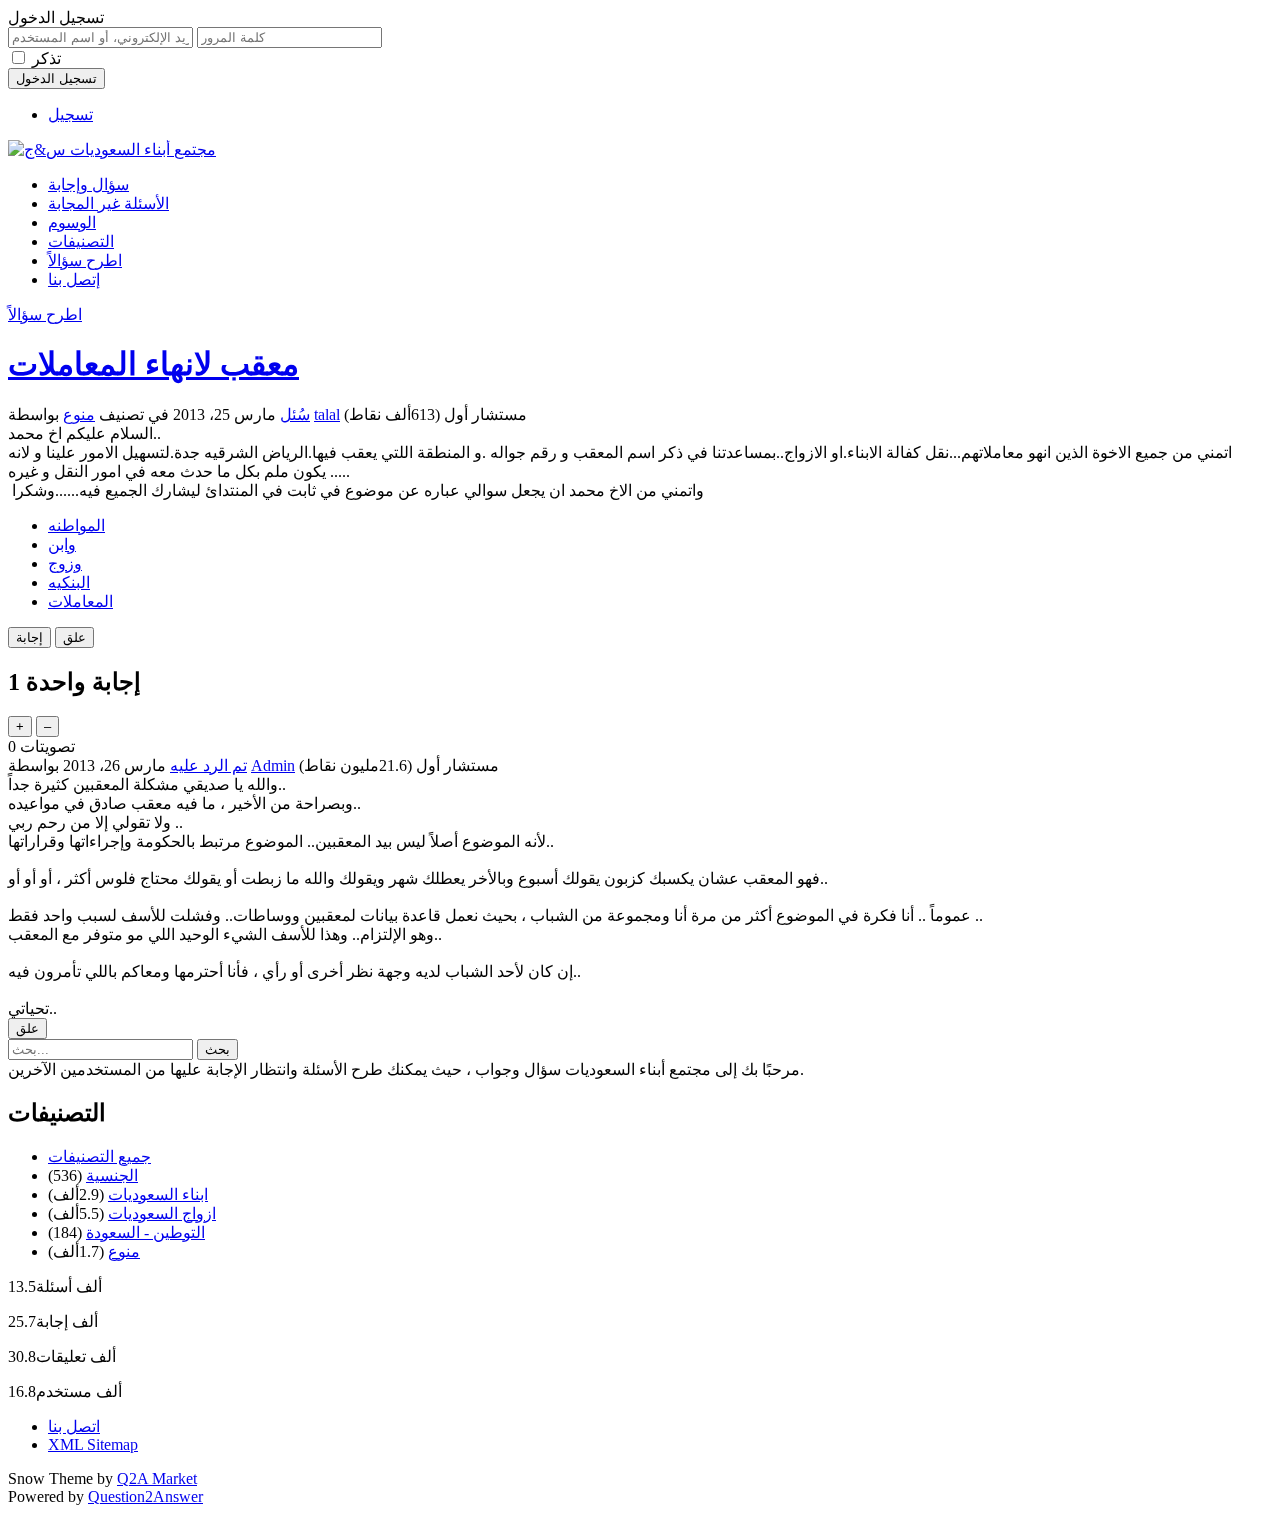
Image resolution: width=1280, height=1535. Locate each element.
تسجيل (70, 114)
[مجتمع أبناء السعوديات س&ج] (112, 149)
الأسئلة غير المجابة (108, 203)
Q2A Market (157, 1478)
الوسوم (72, 222)
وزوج (65, 563)
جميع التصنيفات (99, 1156)
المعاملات (80, 601)
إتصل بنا (74, 279)
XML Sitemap (93, 1444)
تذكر (46, 58)
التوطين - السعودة (145, 1232)
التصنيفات (81, 241)
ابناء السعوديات (158, 1194)
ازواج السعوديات (162, 1213)
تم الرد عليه (208, 765)
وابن (62, 544)
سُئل (295, 414)
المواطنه (76, 525)
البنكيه (69, 582)
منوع (79, 414)
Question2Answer (145, 1496)
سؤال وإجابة (88, 184)
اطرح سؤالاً (85, 260)
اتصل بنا (74, 1426)
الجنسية (112, 1175)
